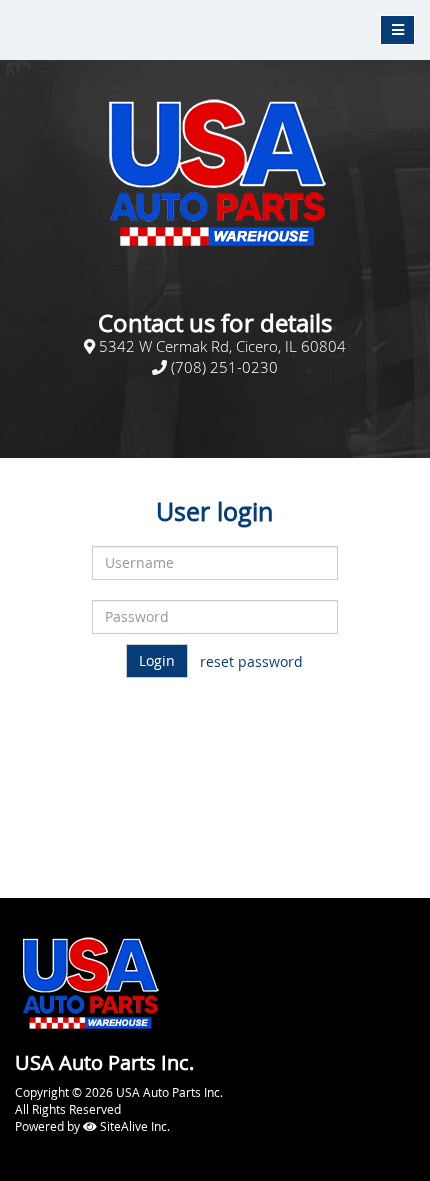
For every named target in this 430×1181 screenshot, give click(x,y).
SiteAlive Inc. (133, 1126)
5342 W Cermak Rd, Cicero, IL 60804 (222, 346)
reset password (251, 661)
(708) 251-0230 (222, 367)
